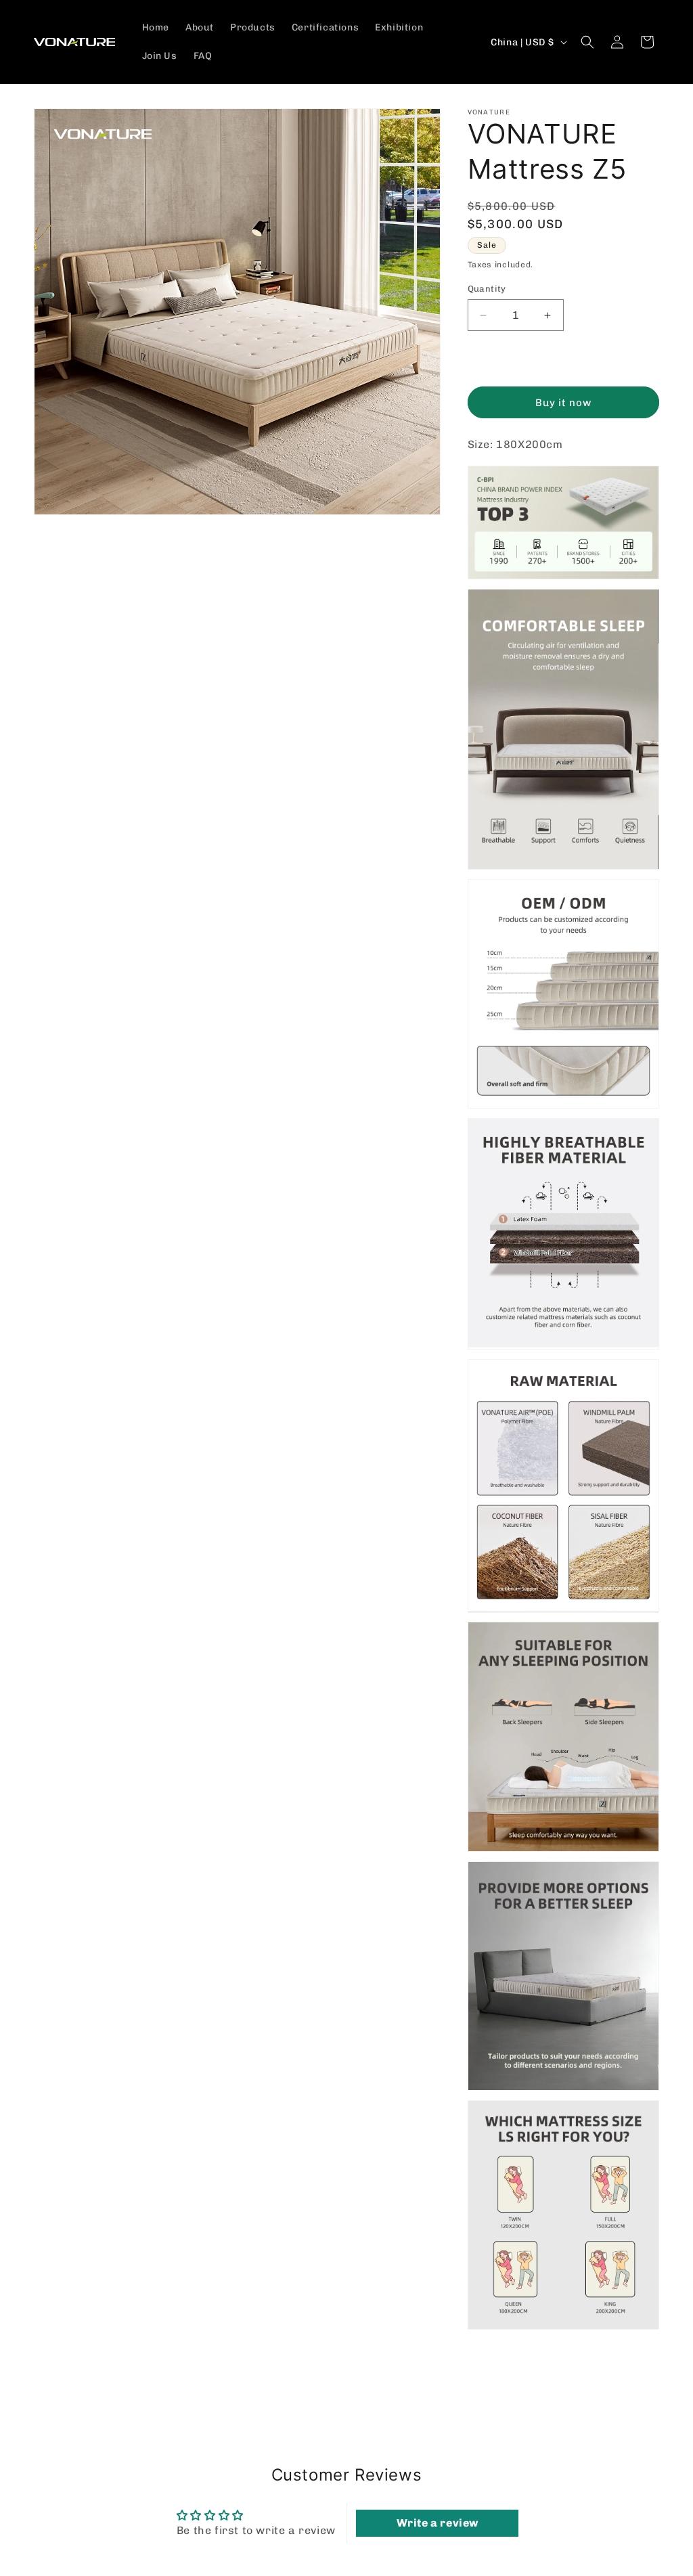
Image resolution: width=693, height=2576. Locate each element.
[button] (587, 42)
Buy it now (563, 403)
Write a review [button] (438, 2523)
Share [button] (496, 2371)
